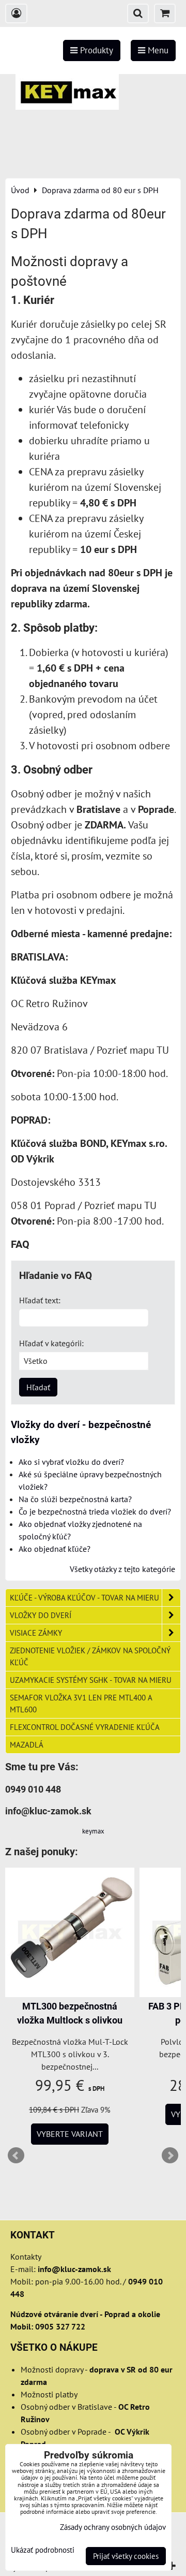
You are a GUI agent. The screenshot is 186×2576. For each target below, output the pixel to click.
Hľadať (38, 1387)
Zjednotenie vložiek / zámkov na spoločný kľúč (90, 1656)
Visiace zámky (36, 1633)
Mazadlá (27, 1744)
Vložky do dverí (41, 1615)
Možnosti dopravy (52, 2369)
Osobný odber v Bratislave (66, 2407)
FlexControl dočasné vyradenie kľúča (85, 1727)
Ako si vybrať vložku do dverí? (71, 1462)
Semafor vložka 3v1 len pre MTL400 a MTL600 (81, 1703)
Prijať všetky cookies (126, 2556)
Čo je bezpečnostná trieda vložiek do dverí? (95, 1511)
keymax (93, 1831)
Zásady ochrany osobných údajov (113, 2527)
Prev (16, 2156)
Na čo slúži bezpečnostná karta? (75, 1499)
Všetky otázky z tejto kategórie (122, 1569)
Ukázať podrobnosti (43, 2550)
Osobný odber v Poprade (64, 2432)
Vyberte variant (70, 2134)
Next (170, 2156)
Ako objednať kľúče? (55, 1549)
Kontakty (26, 2257)
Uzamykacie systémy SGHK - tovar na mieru (91, 1680)
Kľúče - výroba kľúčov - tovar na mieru (84, 1597)
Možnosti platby (49, 2394)
